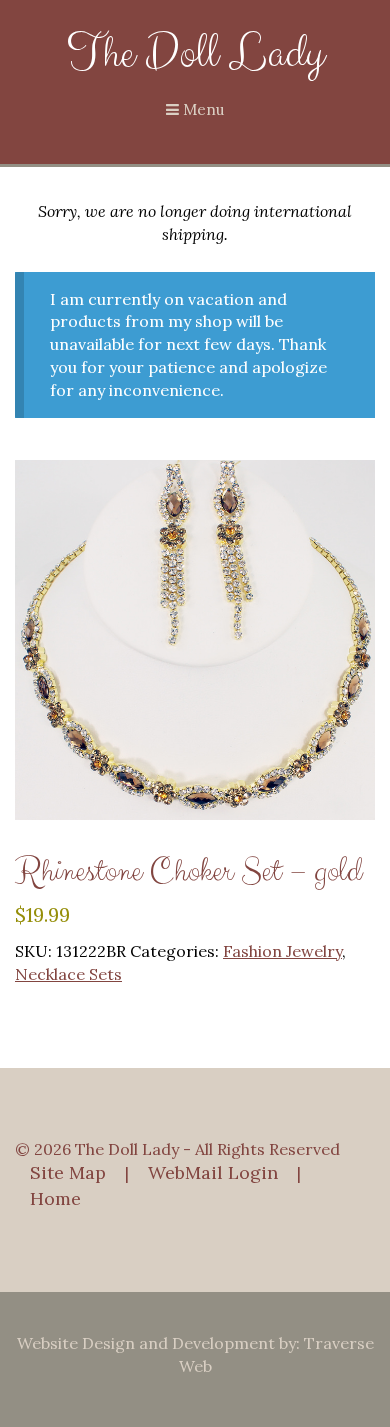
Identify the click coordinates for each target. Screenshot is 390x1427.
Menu (201, 109)
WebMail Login (213, 1172)
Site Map (68, 1172)
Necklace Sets (68, 974)
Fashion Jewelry (282, 951)
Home (55, 1198)
